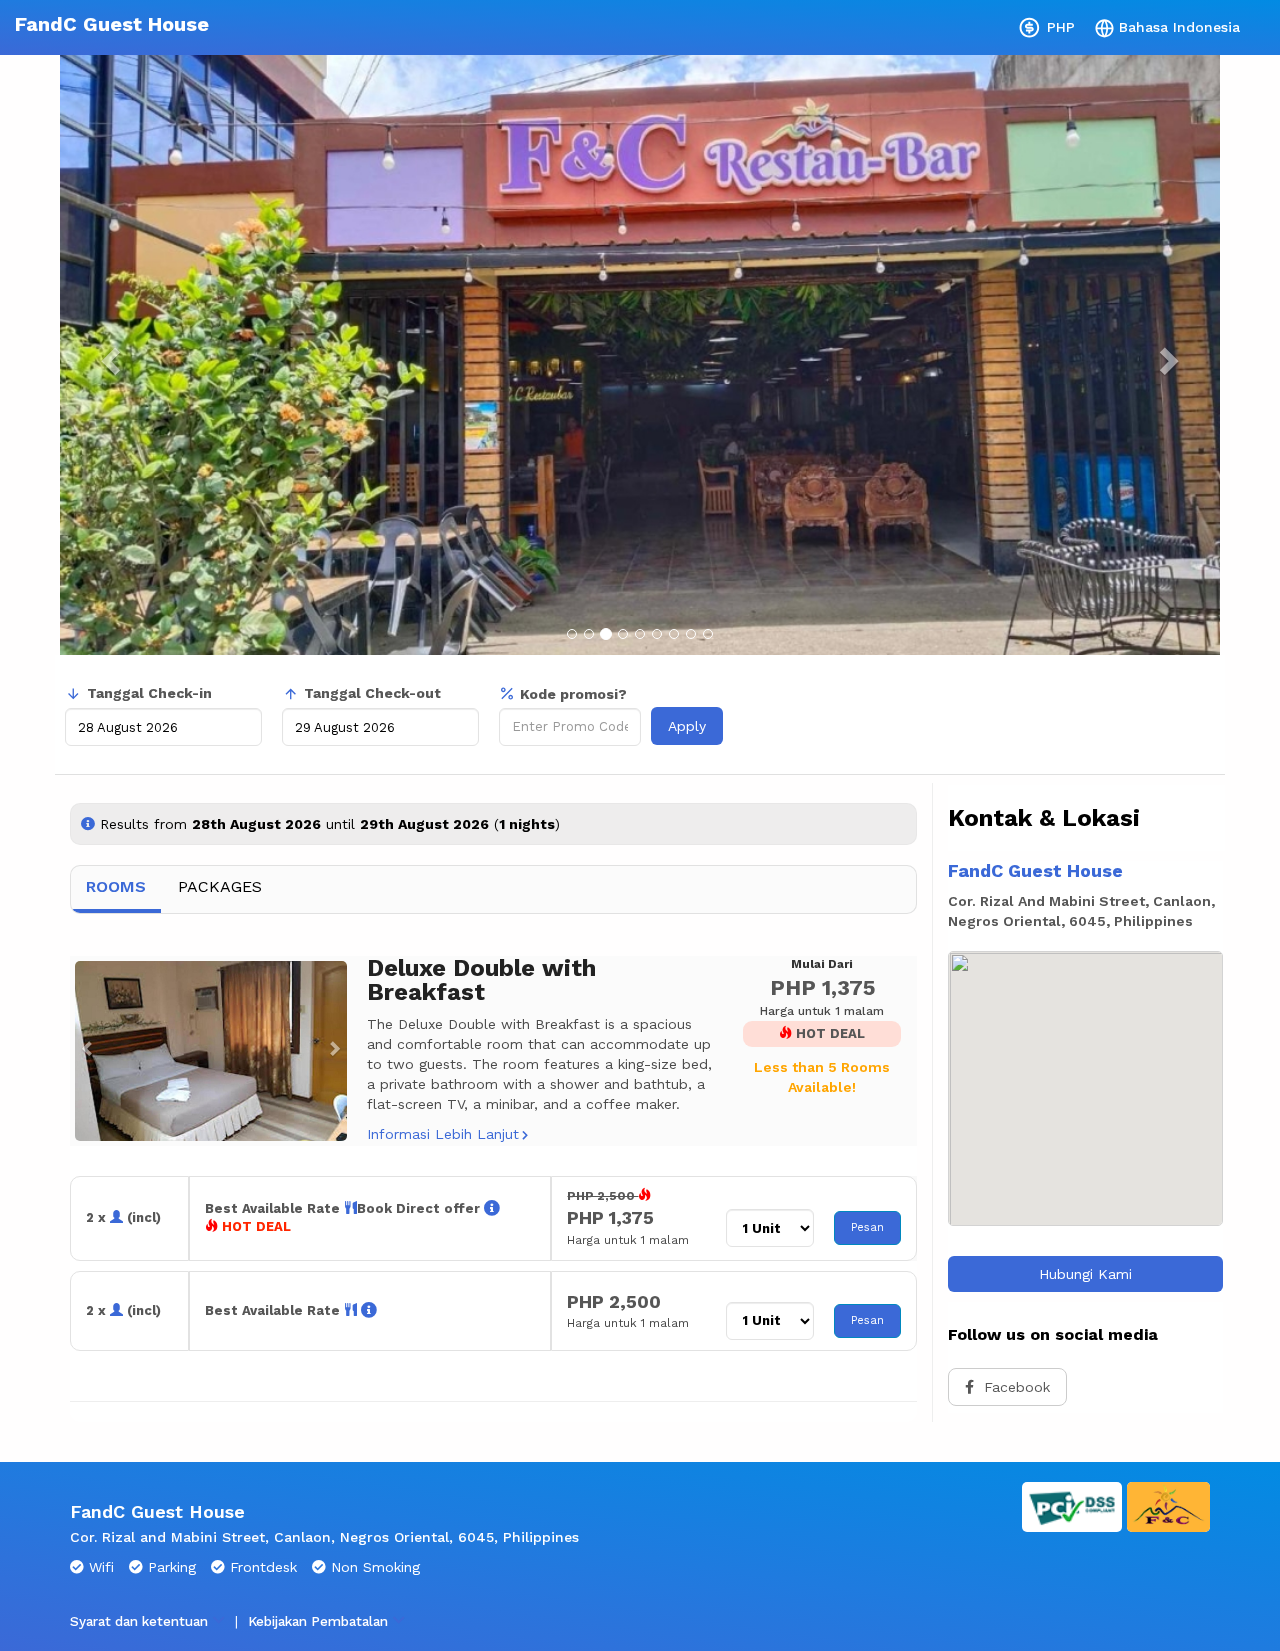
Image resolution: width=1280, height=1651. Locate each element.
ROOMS (116, 886)
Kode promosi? (573, 694)
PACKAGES (220, 886)
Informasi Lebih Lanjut (443, 1134)
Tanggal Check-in (149, 693)
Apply (687, 726)
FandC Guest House (112, 24)
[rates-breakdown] (492, 1208)
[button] (82, 1051)
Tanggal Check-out (372, 693)
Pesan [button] (867, 1227)
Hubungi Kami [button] (1085, 1274)
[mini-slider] (211, 1051)
